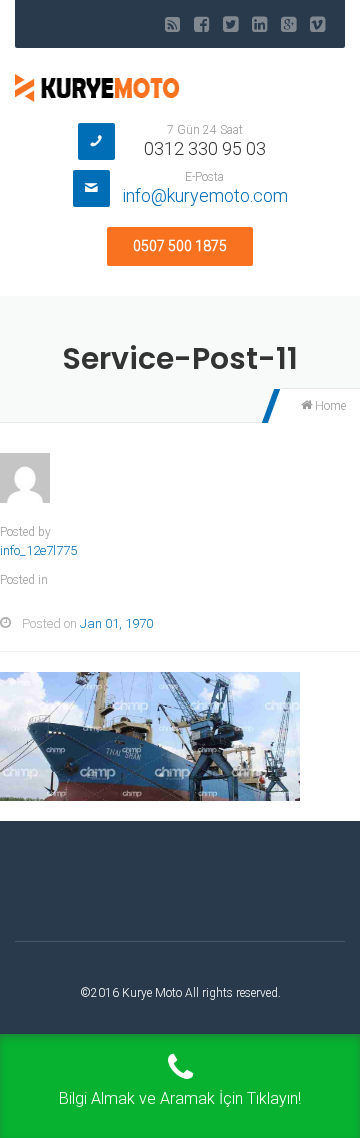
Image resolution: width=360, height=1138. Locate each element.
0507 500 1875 (180, 246)
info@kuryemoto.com (205, 195)
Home (329, 406)
